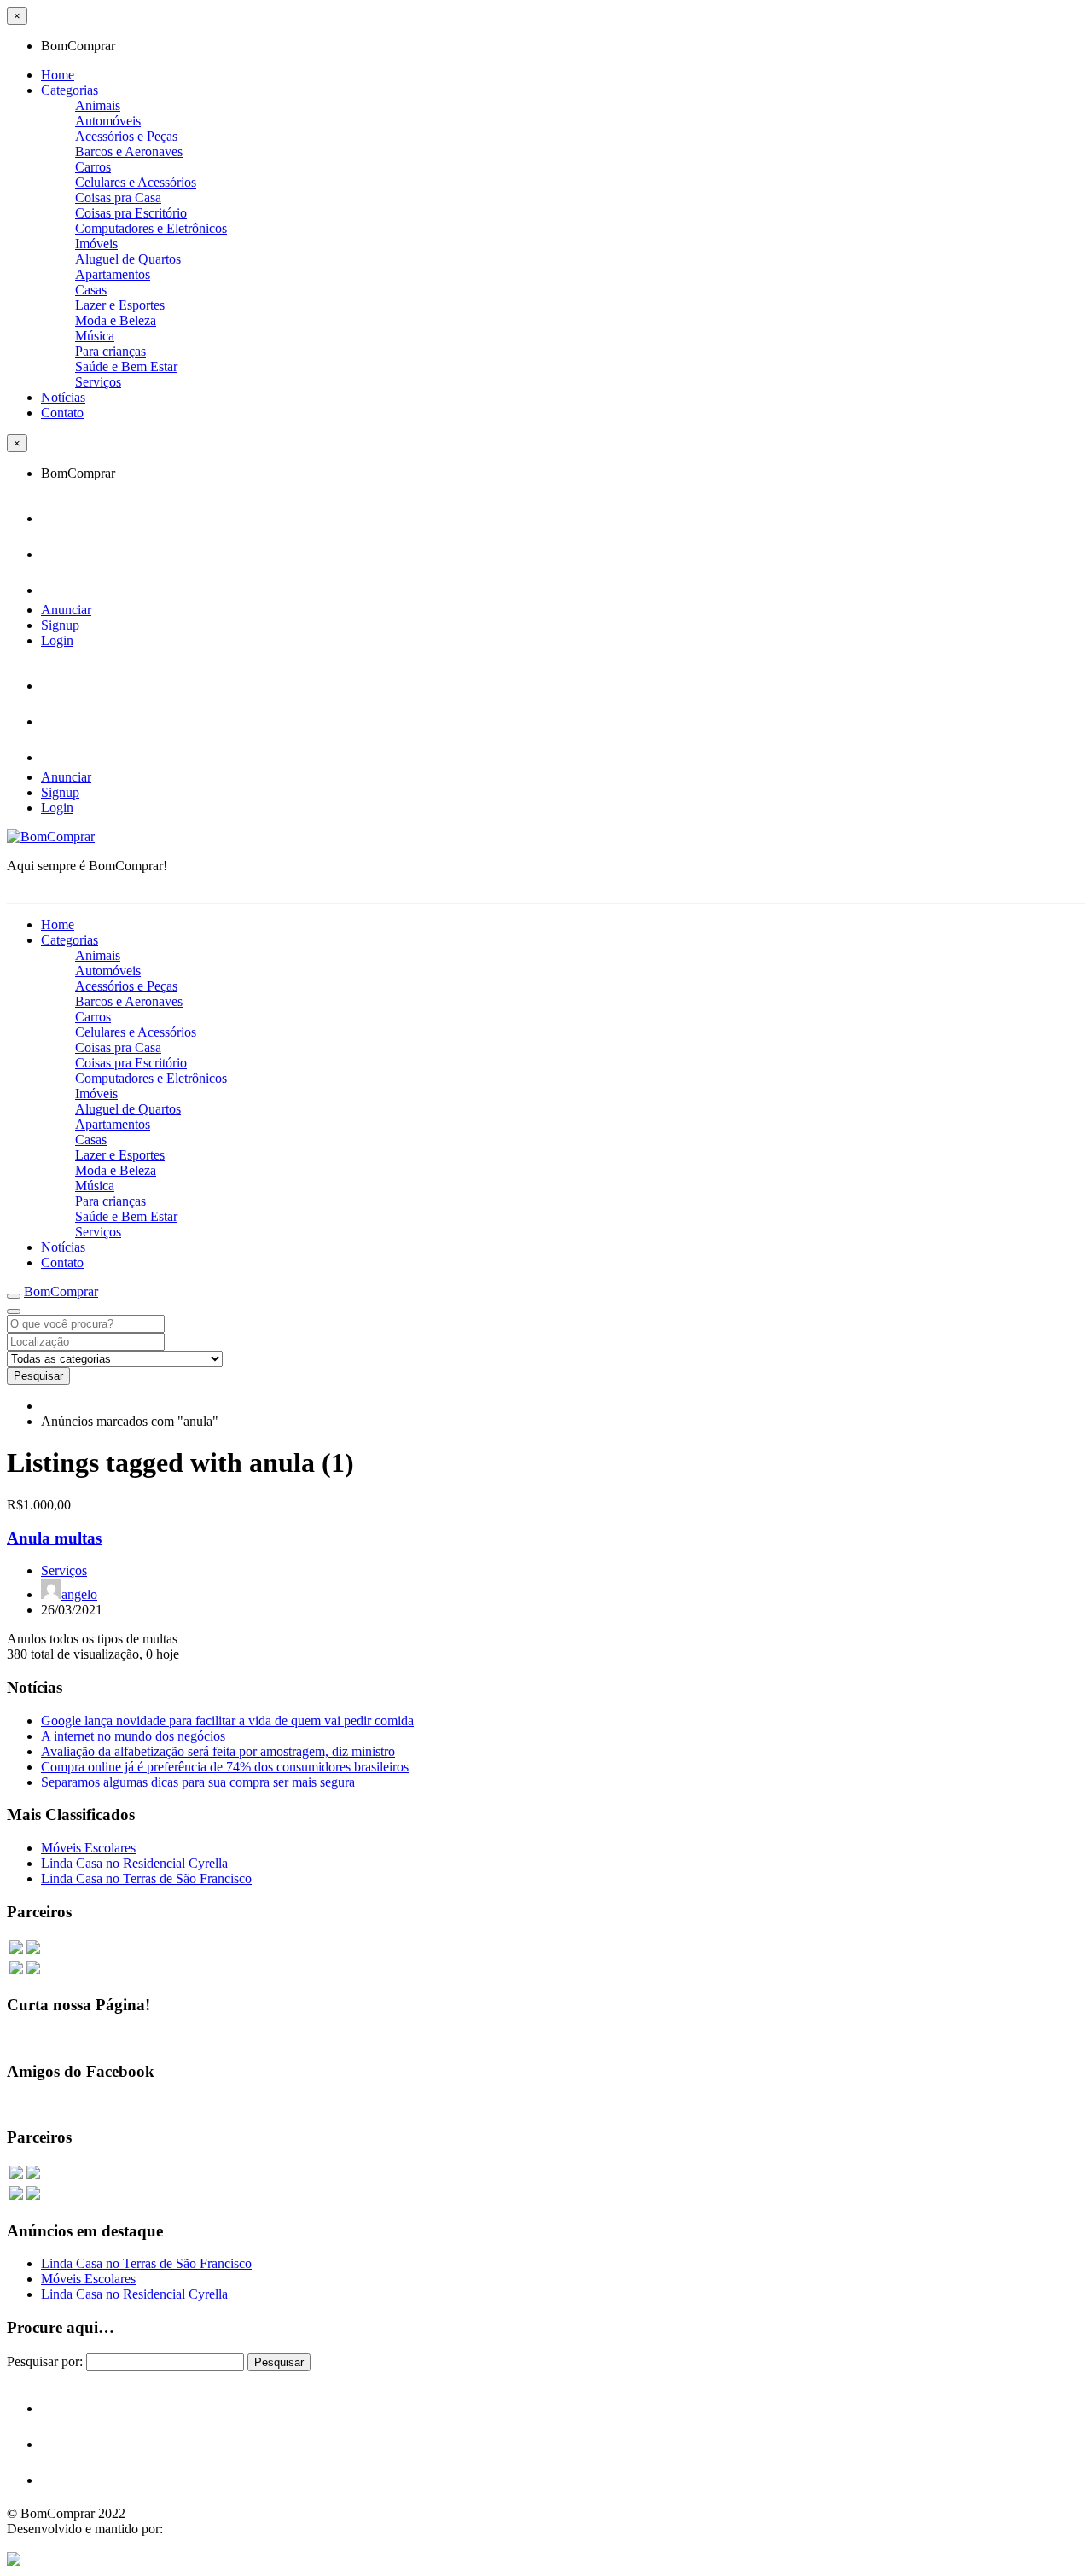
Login (57, 640)
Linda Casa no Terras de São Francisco (146, 1878)
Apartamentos (113, 274)
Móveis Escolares (88, 1848)
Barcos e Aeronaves (129, 151)
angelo (79, 1594)
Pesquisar (38, 1376)
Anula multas (54, 1538)
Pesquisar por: (45, 2361)
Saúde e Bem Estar (126, 366)
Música (95, 336)
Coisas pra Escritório (131, 213)
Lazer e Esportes (120, 305)
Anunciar (66, 610)
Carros (93, 167)
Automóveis (108, 121)
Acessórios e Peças (126, 136)
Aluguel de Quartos (128, 259)
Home (58, 75)
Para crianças (110, 351)
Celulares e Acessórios (136, 182)
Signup (60, 625)
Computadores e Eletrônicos (151, 228)
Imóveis (96, 244)
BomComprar (61, 1291)
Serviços (98, 382)
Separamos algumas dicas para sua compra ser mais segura (198, 1782)
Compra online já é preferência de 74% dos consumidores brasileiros (225, 1767)
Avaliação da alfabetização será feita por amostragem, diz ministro (218, 1751)
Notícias (63, 397)
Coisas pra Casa (118, 198)
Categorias (70, 90)
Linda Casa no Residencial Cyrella (134, 1863)
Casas (91, 290)
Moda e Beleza (116, 320)
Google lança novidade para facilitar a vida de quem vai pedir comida (227, 1721)
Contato (62, 413)
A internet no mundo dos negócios (133, 1736)
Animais (98, 105)
